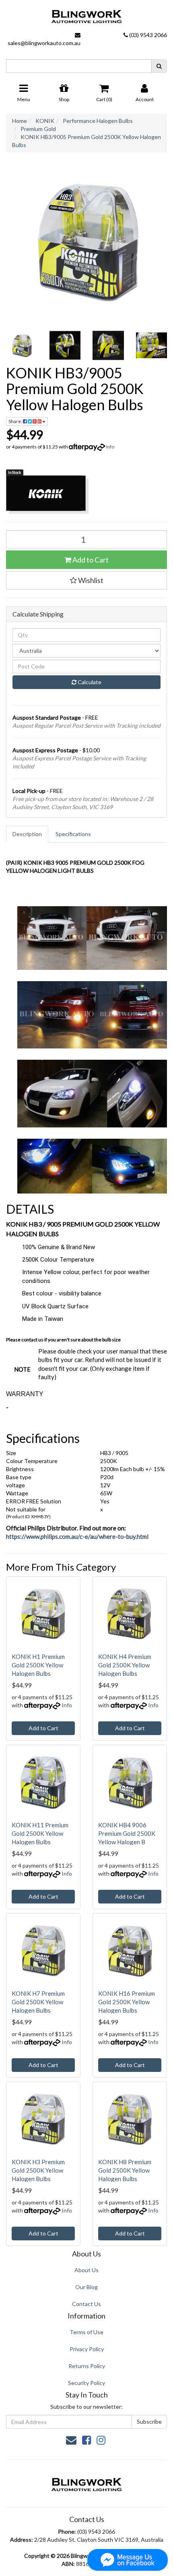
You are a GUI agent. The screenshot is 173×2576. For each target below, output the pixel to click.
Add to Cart (90, 560)
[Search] (159, 66)
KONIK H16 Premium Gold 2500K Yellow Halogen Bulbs (127, 2002)
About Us (86, 2270)
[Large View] (22, 345)
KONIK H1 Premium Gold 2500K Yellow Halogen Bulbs (38, 1665)
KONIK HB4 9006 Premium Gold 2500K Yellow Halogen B (127, 1833)
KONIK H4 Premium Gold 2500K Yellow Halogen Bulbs (125, 1665)
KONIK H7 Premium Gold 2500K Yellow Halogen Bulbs (38, 2002)
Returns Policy (87, 2366)
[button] (86, 580)
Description (27, 834)
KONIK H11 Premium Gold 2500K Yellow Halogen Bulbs (40, 1833)
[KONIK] (86, 495)
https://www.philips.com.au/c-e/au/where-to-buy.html (77, 1536)
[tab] (28, 834)
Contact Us (86, 2304)
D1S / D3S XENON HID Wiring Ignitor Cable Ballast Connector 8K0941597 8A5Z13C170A (69, 2540)
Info (110, 447)
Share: (16, 421)
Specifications (73, 834)
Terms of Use (86, 2332)
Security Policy (86, 2383)
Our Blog (86, 2287)
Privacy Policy (87, 2349)
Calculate (89, 682)
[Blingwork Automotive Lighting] (86, 15)
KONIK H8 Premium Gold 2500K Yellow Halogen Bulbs (125, 2170)
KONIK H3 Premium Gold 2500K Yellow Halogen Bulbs (38, 2170)
